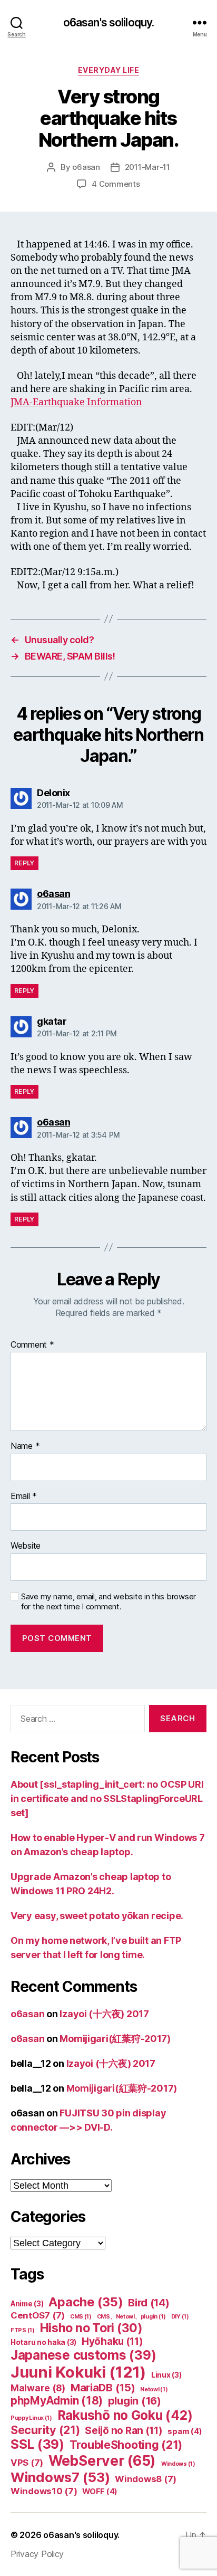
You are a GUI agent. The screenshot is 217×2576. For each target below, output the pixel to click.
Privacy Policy (37, 2554)
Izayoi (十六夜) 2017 (104, 2014)
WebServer (102, 2460)
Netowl (154, 2389)
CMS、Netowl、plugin (131, 2317)
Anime (27, 2304)
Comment (32, 1345)
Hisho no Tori (91, 2328)
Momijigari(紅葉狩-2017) (115, 2039)
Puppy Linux (31, 2418)
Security (45, 2430)
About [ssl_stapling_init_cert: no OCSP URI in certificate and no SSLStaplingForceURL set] (107, 1799)
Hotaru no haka (43, 2342)
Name (25, 1446)
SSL (37, 2444)
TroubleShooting (126, 2445)
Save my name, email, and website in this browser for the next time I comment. (108, 1602)
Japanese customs (83, 2355)
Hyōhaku (112, 2341)
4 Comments (116, 184)
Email (24, 1496)
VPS (27, 2463)
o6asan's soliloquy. (108, 22)
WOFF (100, 2492)
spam (185, 2431)
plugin (135, 2401)
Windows (178, 2464)
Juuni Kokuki (78, 2372)
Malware (38, 2388)
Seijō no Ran (124, 2431)
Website (26, 1546)
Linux (166, 2375)
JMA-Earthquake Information (76, 402)
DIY (180, 2317)
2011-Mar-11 (147, 167)
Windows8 (146, 2479)
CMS (81, 2317)
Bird (149, 2303)
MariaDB (103, 2388)
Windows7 (60, 2477)
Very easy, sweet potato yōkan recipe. (97, 1916)
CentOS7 (38, 2315)
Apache (86, 2302)
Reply (24, 863)
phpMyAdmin (57, 2401)
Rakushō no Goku (125, 2415)
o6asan (86, 167)
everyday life (109, 70)
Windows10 (44, 2491)
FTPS (23, 2330)
